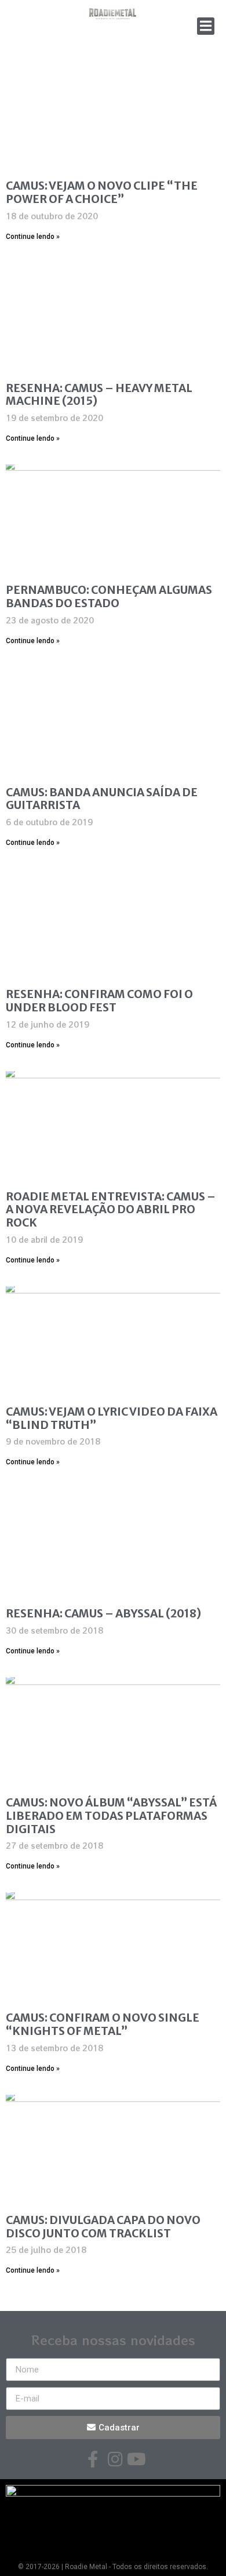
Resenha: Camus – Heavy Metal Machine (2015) (99, 395)
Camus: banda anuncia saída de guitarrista (102, 799)
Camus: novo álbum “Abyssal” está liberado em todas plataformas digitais (111, 1816)
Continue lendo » (33, 237)
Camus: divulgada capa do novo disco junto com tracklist (103, 2227)
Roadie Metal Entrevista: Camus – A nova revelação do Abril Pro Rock (111, 1210)
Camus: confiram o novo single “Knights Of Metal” (103, 2024)
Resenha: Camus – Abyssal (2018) (103, 1613)
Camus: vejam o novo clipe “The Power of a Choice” (102, 192)
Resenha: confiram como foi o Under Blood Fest (99, 1001)
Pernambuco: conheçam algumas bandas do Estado (109, 596)
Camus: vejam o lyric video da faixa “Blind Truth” (112, 1418)
